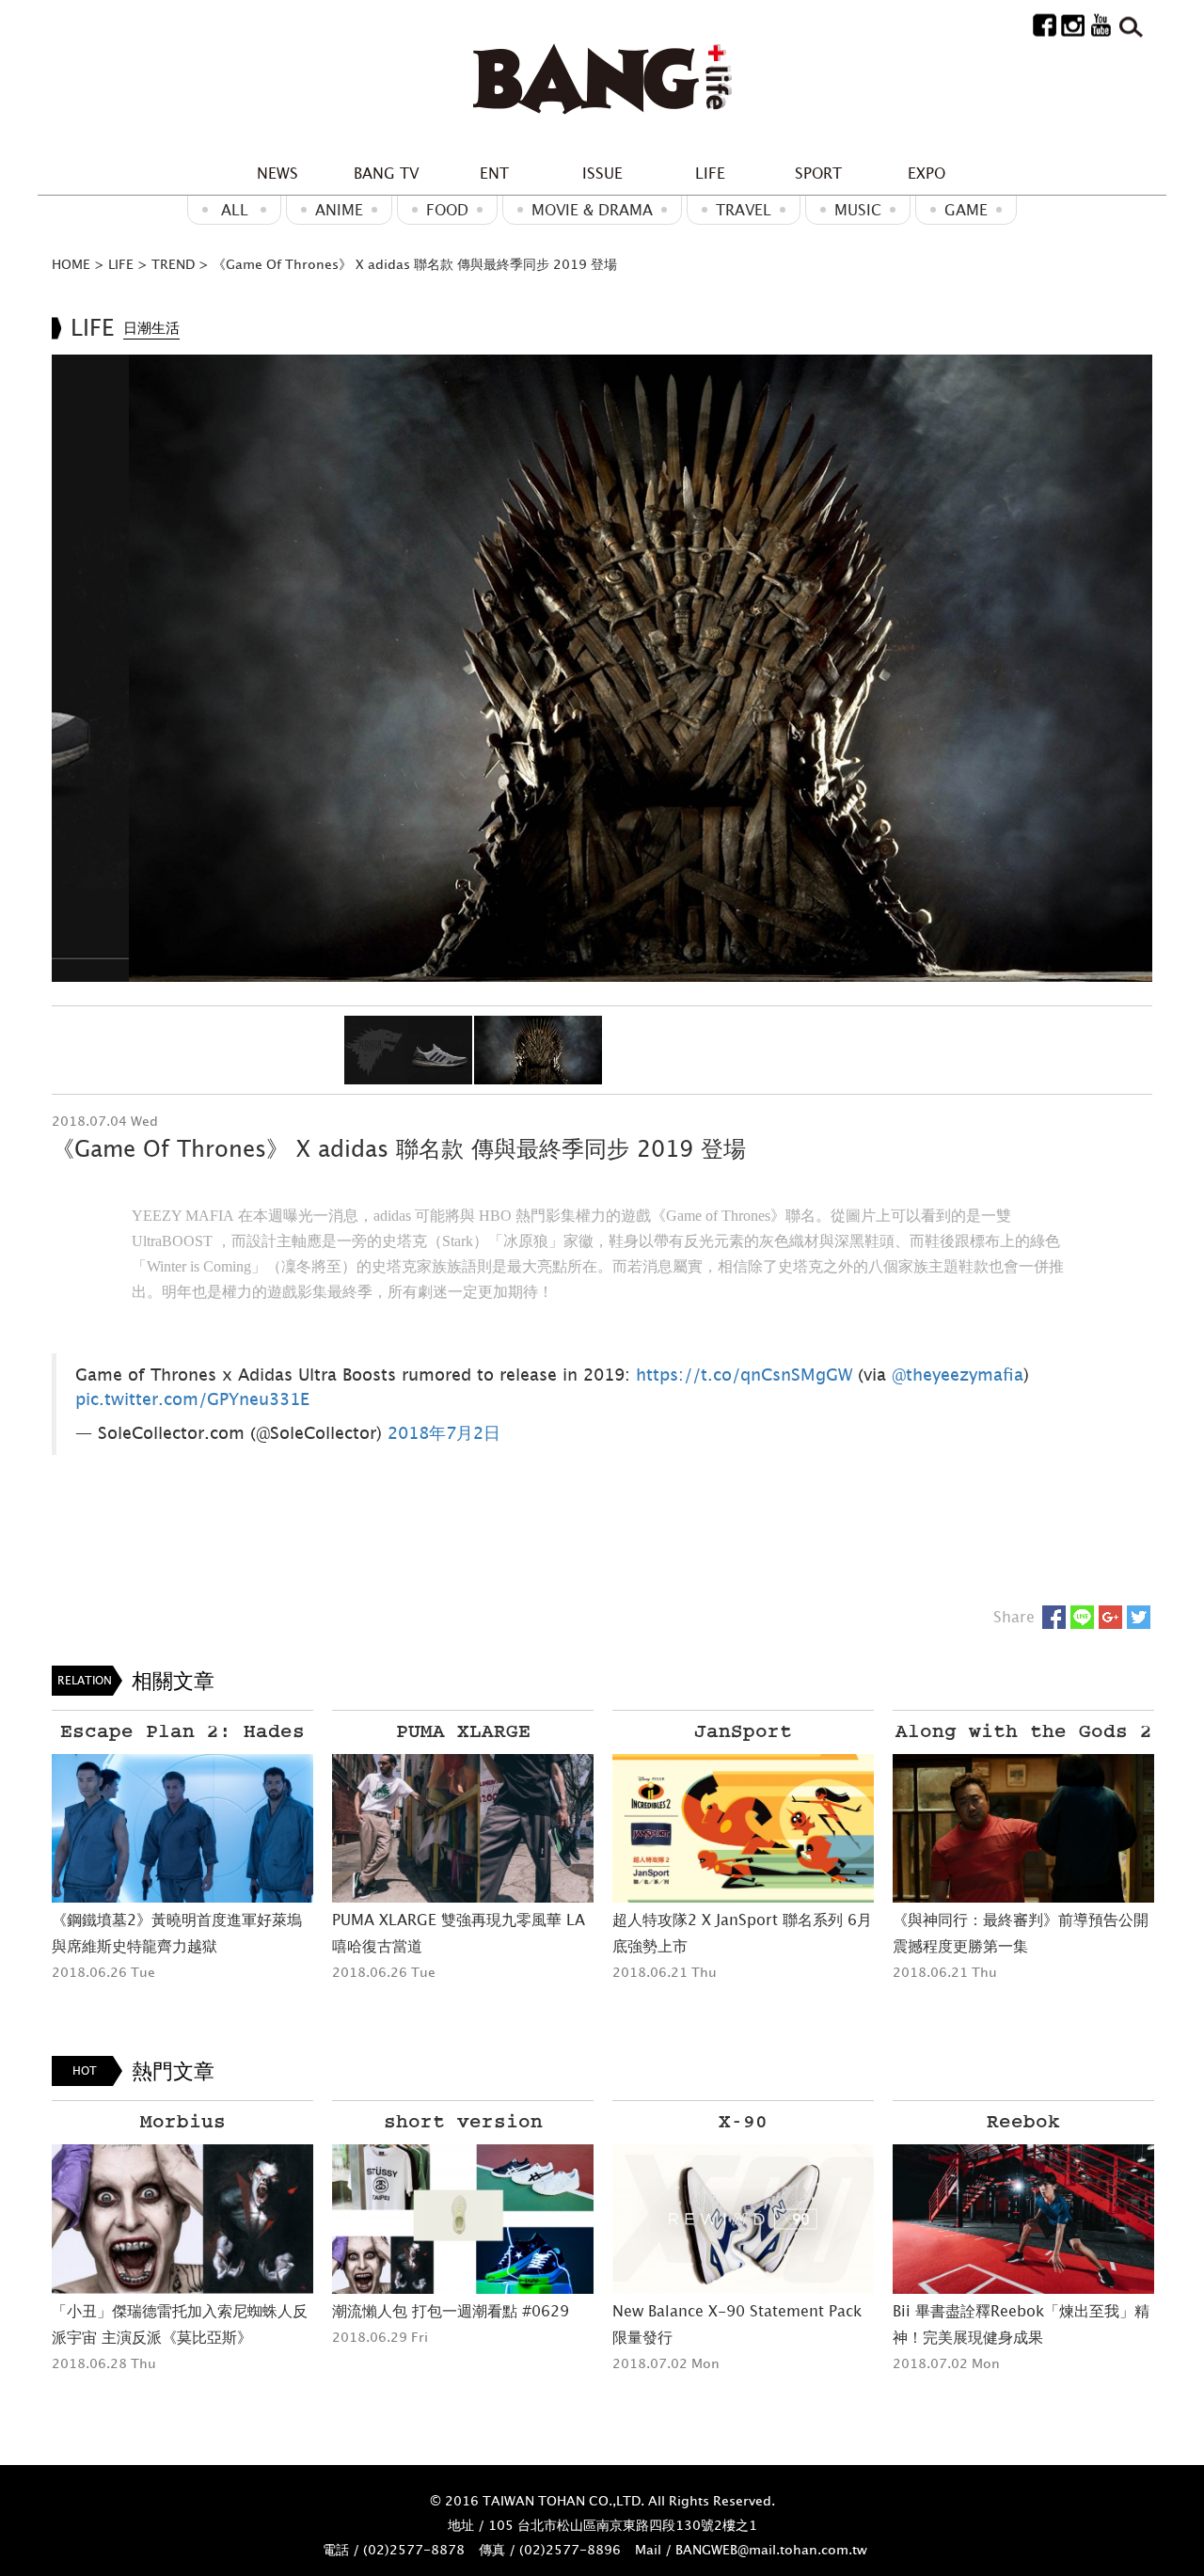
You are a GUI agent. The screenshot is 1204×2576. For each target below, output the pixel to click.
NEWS (277, 173)
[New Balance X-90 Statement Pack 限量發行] (463, 2219)
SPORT (818, 173)
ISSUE (602, 173)
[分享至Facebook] (1054, 1617)
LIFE (710, 173)
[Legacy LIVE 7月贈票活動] (1023, 2219)
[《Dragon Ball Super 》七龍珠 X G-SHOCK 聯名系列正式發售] (1023, 1853)
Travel (744, 210)
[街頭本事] (602, 80)
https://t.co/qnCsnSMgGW (744, 1375)
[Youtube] (1101, 24)
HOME (71, 264)
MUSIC (858, 210)
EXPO (927, 173)
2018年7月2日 (444, 1433)
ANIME (339, 210)
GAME (966, 210)
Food (447, 210)
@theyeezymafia (958, 1375)
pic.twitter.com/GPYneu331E (192, 1399)
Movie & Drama (592, 210)
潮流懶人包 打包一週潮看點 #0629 (170, 2311)
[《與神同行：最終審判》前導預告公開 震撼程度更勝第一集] (743, 1829)
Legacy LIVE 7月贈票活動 (980, 2311)
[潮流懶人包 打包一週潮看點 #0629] (182, 2219)
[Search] (1129, 24)
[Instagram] (1073, 24)
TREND (173, 264)
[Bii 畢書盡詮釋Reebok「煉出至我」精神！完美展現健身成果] (743, 2219)
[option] (602, 668)
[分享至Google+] (1110, 1617)
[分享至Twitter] (1139, 1617)
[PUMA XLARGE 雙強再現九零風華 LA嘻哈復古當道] (182, 1829)
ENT (494, 173)
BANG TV (386, 173)
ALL (235, 210)
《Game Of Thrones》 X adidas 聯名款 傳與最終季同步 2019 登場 (415, 264)
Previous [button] (76, 668)
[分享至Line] (1082, 1617)
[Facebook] (1045, 24)
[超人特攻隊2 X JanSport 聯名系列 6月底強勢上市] (463, 1829)
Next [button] (1128, 668)
